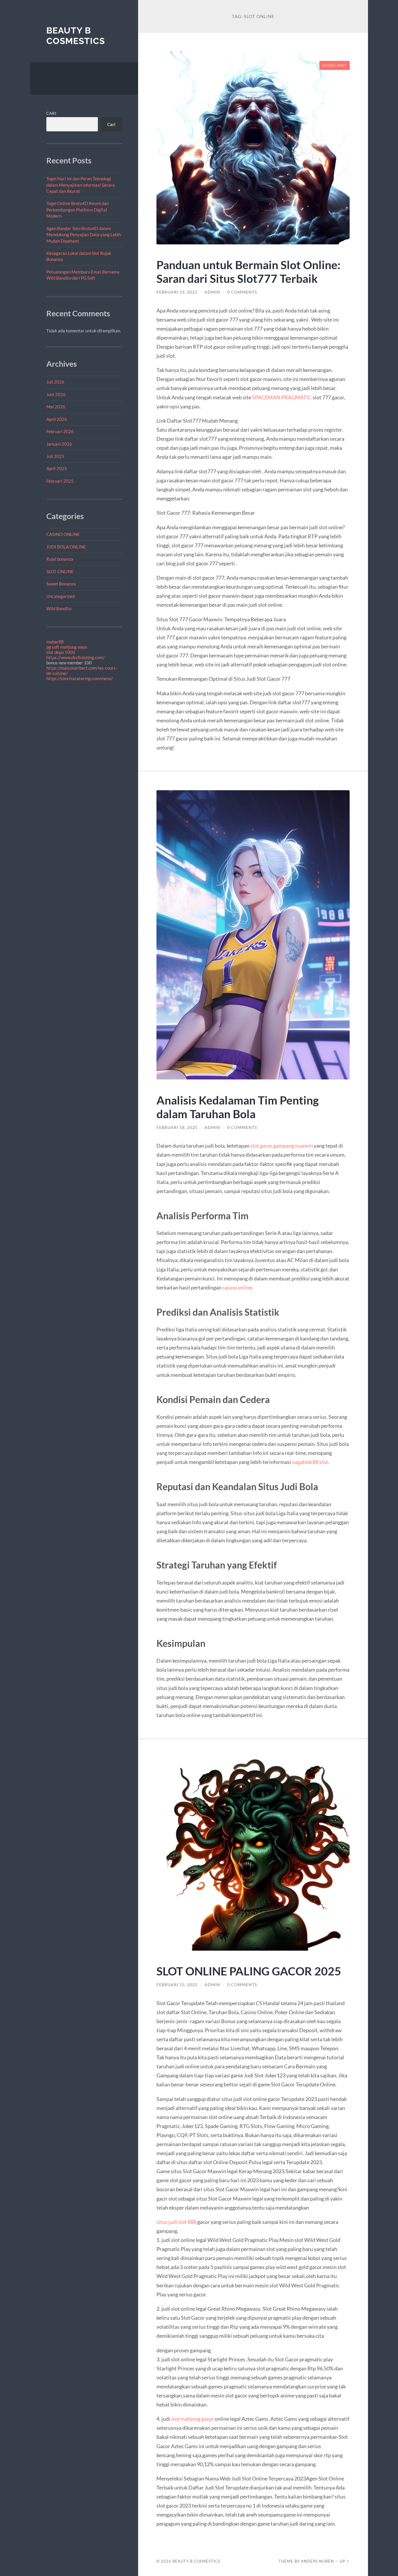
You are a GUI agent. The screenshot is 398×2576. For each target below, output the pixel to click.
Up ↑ (345, 2561)
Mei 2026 (56, 407)
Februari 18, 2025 (177, 1128)
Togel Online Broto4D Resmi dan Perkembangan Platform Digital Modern (78, 210)
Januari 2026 (59, 444)
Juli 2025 (55, 456)
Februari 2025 (60, 481)
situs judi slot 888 (176, 2222)
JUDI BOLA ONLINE (66, 547)
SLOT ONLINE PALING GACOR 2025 (249, 1971)
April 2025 (57, 468)
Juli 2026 (55, 382)
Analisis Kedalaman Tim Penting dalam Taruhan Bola (238, 1107)
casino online (237, 1287)
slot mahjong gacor (192, 2419)
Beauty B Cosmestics (76, 36)
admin (212, 292)
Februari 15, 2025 (177, 1985)
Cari (51, 113)
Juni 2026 (56, 394)
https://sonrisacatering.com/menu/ (80, 678)
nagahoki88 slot (310, 1462)
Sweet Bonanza (61, 584)
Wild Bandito (59, 608)
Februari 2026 (60, 431)
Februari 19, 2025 (177, 292)
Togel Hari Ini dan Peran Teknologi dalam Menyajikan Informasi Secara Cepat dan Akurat (81, 185)
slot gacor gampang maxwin (282, 1146)
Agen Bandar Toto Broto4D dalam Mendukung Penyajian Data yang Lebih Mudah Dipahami (84, 235)
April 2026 (57, 419)
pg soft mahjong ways (67, 647)
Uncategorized (60, 596)
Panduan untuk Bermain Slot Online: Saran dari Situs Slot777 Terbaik (248, 271)
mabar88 (55, 642)
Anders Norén (317, 2561)
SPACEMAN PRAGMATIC (282, 397)
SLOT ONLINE (60, 571)
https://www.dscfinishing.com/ (75, 657)
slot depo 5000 (61, 652)
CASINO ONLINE (63, 534)
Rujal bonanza (60, 559)
